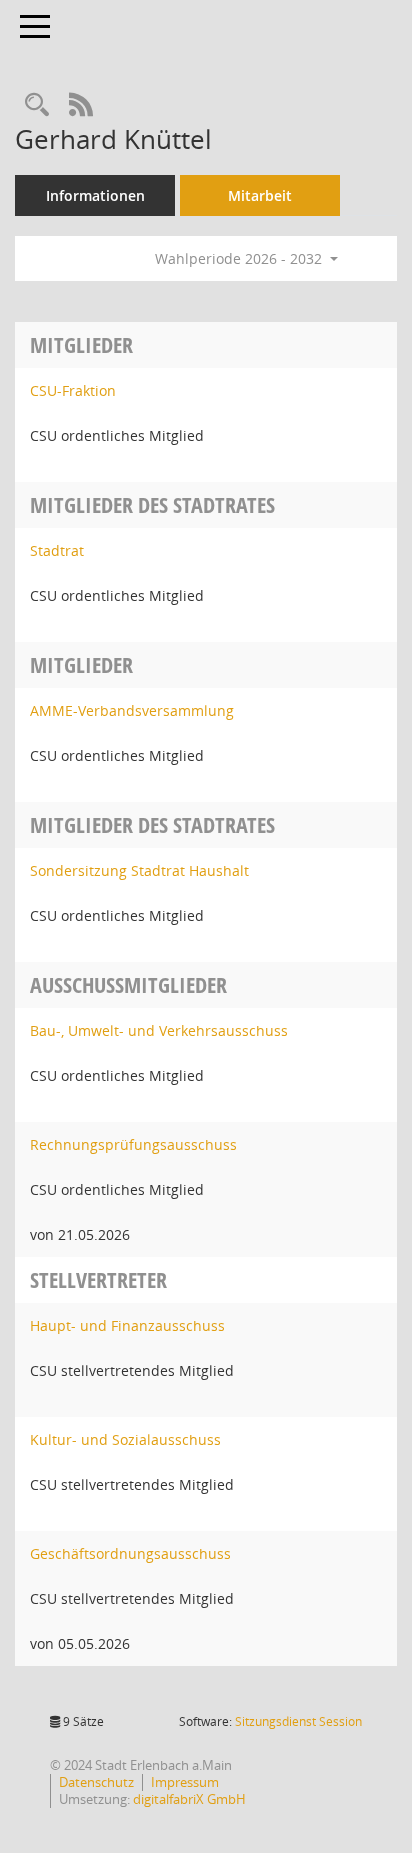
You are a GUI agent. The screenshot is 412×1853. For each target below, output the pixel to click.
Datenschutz (96, 1782)
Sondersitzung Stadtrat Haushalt (139, 870)
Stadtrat (57, 550)
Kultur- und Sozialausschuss (125, 1439)
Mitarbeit (260, 195)
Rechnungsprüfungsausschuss (133, 1144)
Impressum (185, 1782)
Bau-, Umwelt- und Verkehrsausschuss (159, 1030)
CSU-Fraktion (73, 390)
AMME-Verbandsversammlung (132, 710)
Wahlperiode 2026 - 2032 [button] (240, 258)
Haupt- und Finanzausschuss (127, 1325)
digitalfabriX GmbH (189, 1799)
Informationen (95, 195)
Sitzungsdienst (298, 1721)
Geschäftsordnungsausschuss (130, 1553)
